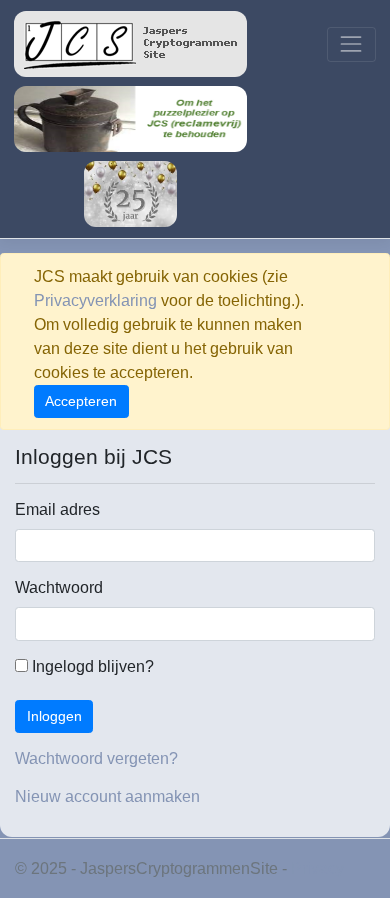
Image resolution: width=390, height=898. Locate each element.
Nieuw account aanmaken (107, 796)
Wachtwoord (59, 587)
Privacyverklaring (95, 300)
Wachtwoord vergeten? (96, 758)
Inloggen (54, 716)
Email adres (57, 509)
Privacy (317, 868)
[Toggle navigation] (351, 44)
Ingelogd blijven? (91, 666)
